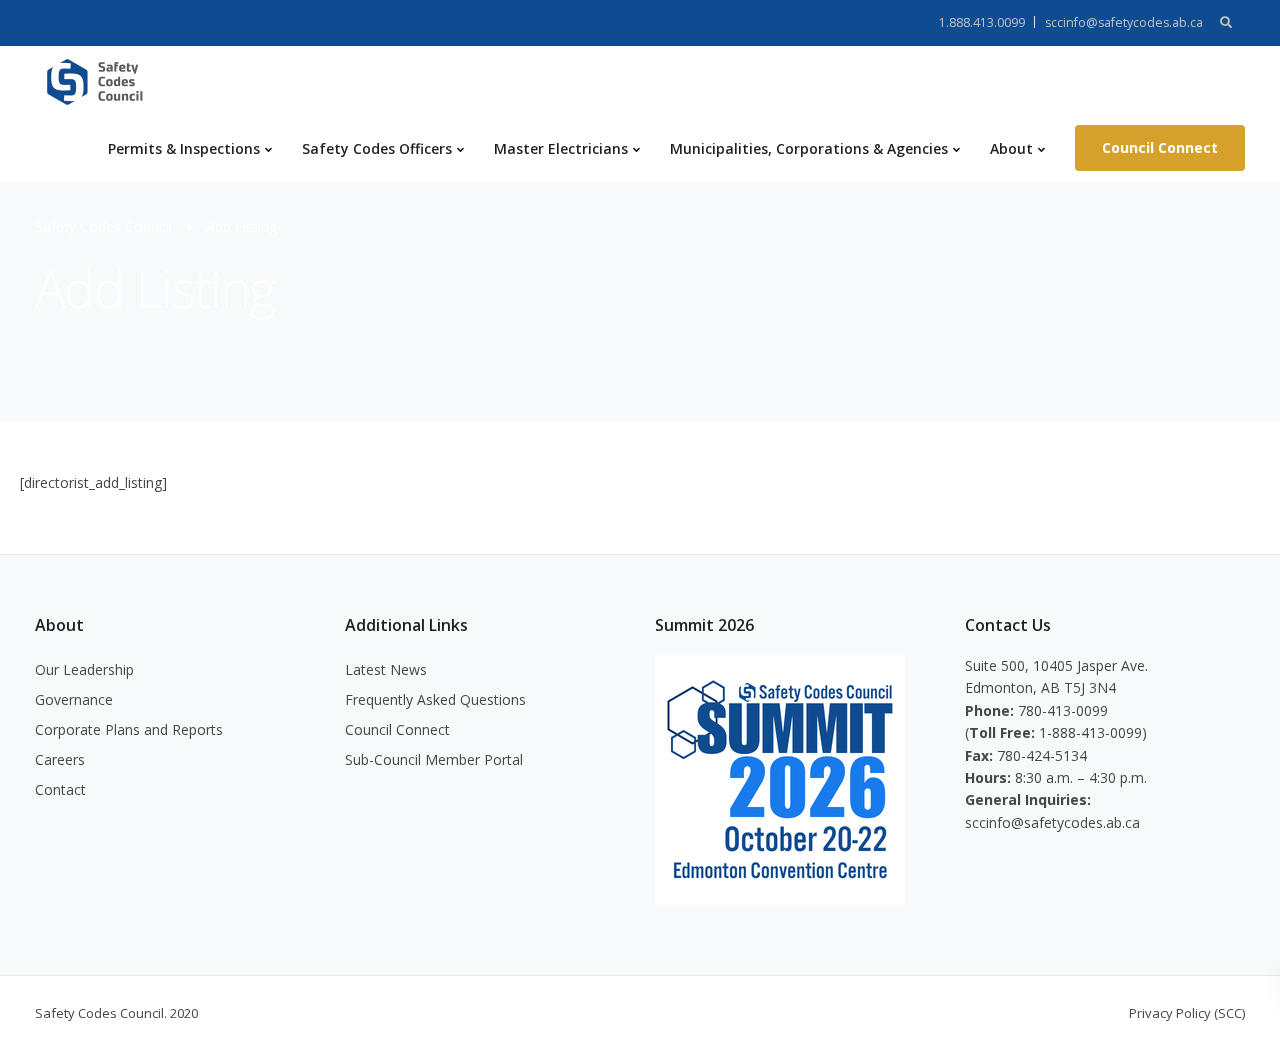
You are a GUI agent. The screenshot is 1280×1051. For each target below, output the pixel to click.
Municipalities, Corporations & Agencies (809, 148)
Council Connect (1160, 147)
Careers (60, 759)
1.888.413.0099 (982, 22)
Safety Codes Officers (377, 148)
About (1011, 148)
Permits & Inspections (184, 148)
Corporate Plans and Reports (129, 729)
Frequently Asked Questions (435, 699)
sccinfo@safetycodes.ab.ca (1124, 22)
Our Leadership (84, 669)
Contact (60, 789)
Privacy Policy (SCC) (1187, 1013)
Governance (74, 699)
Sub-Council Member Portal (434, 759)
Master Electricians (561, 148)
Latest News (386, 669)
